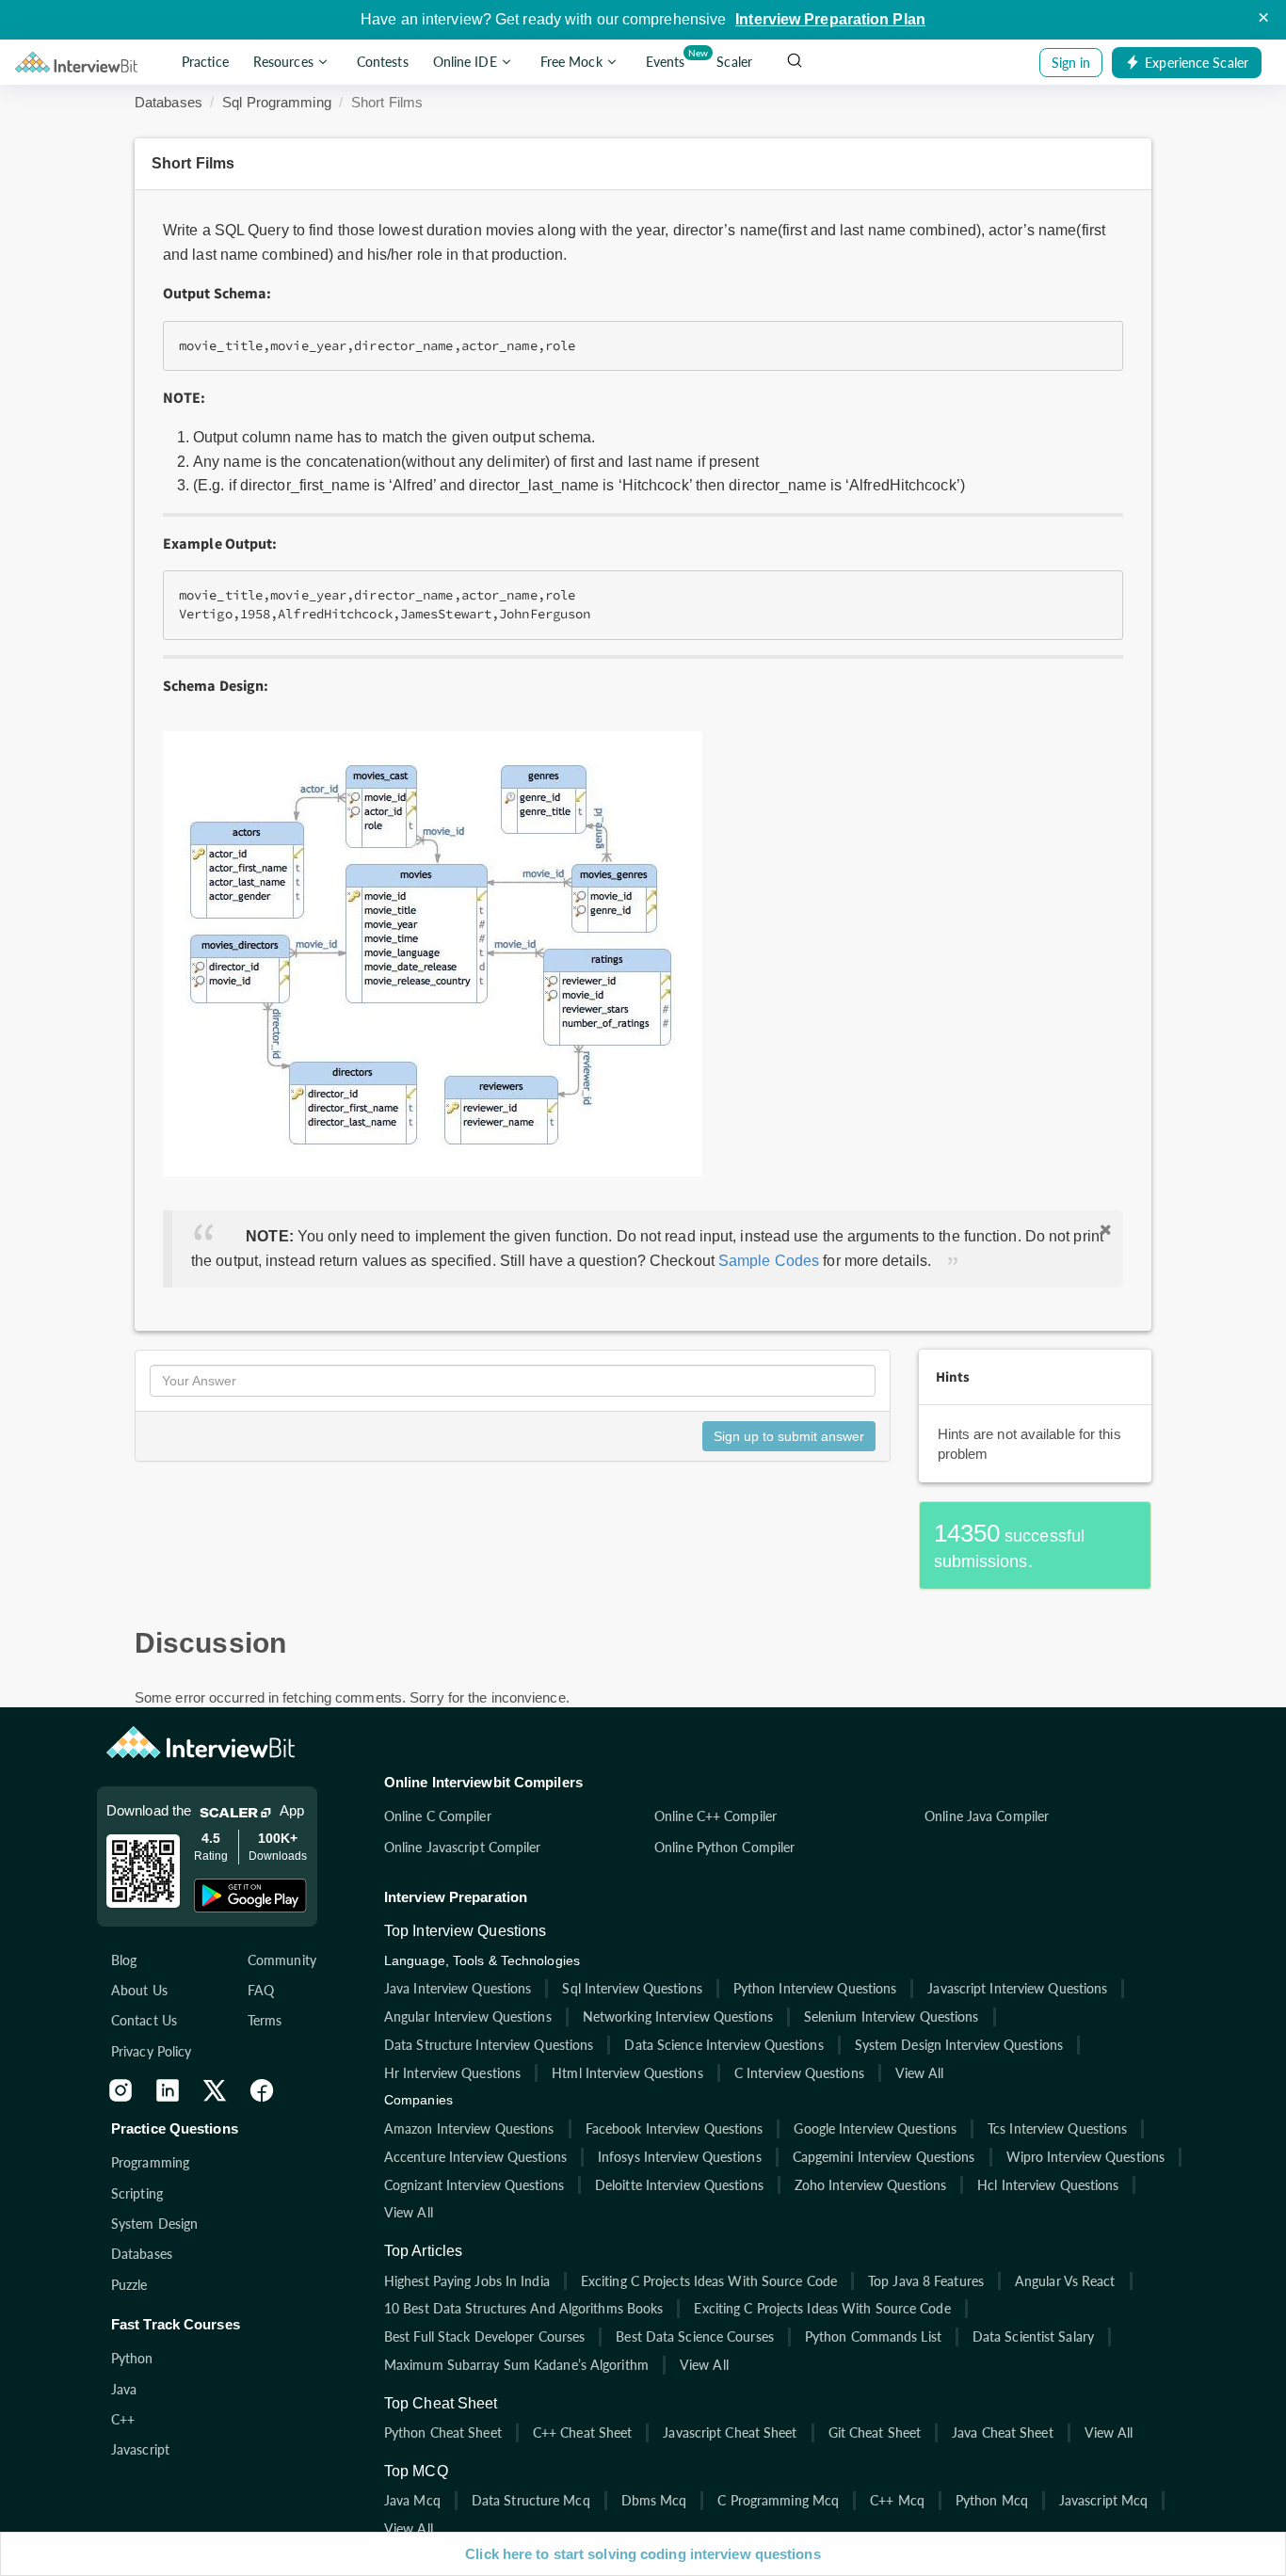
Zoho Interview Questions (870, 2185)
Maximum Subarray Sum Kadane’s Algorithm (516, 2365)
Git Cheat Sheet (875, 2432)
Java (124, 2389)
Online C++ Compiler (715, 1816)
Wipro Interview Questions (1086, 2157)
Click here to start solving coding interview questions (643, 2554)
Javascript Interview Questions (1017, 1988)
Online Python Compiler (724, 1847)
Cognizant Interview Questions (474, 2185)
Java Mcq (412, 2500)
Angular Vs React (1065, 2281)
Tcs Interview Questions (1057, 2128)
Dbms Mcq (654, 2500)
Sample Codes (769, 1261)
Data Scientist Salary (1033, 2336)
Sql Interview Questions (632, 1988)
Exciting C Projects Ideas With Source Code (709, 2281)
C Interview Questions (799, 2073)
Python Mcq (992, 2500)
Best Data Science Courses (695, 2336)
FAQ (261, 1990)
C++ (123, 2419)
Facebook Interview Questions (675, 2128)
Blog (124, 1960)
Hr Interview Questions (452, 2073)
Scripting (137, 2193)
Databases (169, 102)
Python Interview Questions (815, 1988)
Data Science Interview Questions (723, 2045)
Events (669, 58)
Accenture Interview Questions (475, 2157)
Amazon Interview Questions (469, 2128)
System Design (154, 2224)
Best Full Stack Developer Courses (484, 2336)
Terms (265, 2020)
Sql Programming (277, 102)
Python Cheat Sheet (443, 2432)
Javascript (140, 2449)
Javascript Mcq (1103, 2500)
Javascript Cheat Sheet (730, 2432)
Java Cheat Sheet (1003, 2432)
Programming (150, 2162)
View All (920, 2073)
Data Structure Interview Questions (489, 2045)
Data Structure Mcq (531, 2500)
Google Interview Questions (875, 2128)
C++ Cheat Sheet (583, 2432)
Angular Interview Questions (468, 2016)
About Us (139, 1990)
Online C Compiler (438, 1816)
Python (132, 2358)
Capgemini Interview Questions (884, 2157)
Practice (205, 63)
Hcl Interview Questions (1048, 2185)
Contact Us (144, 2020)
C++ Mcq (897, 2500)
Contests (383, 63)
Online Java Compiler (987, 1816)
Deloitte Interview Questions (679, 2185)
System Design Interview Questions (959, 2045)
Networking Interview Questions (678, 2016)
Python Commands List (873, 2336)
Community (282, 1960)
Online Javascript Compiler (463, 1847)
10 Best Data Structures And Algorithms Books (523, 2308)
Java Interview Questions (458, 1988)
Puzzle (129, 2285)
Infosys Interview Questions (680, 2157)
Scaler (734, 63)
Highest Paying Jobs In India (467, 2281)
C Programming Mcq (778, 2500)
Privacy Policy (151, 2051)
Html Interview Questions (627, 2073)
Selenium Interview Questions (892, 2016)
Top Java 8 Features (926, 2281)
